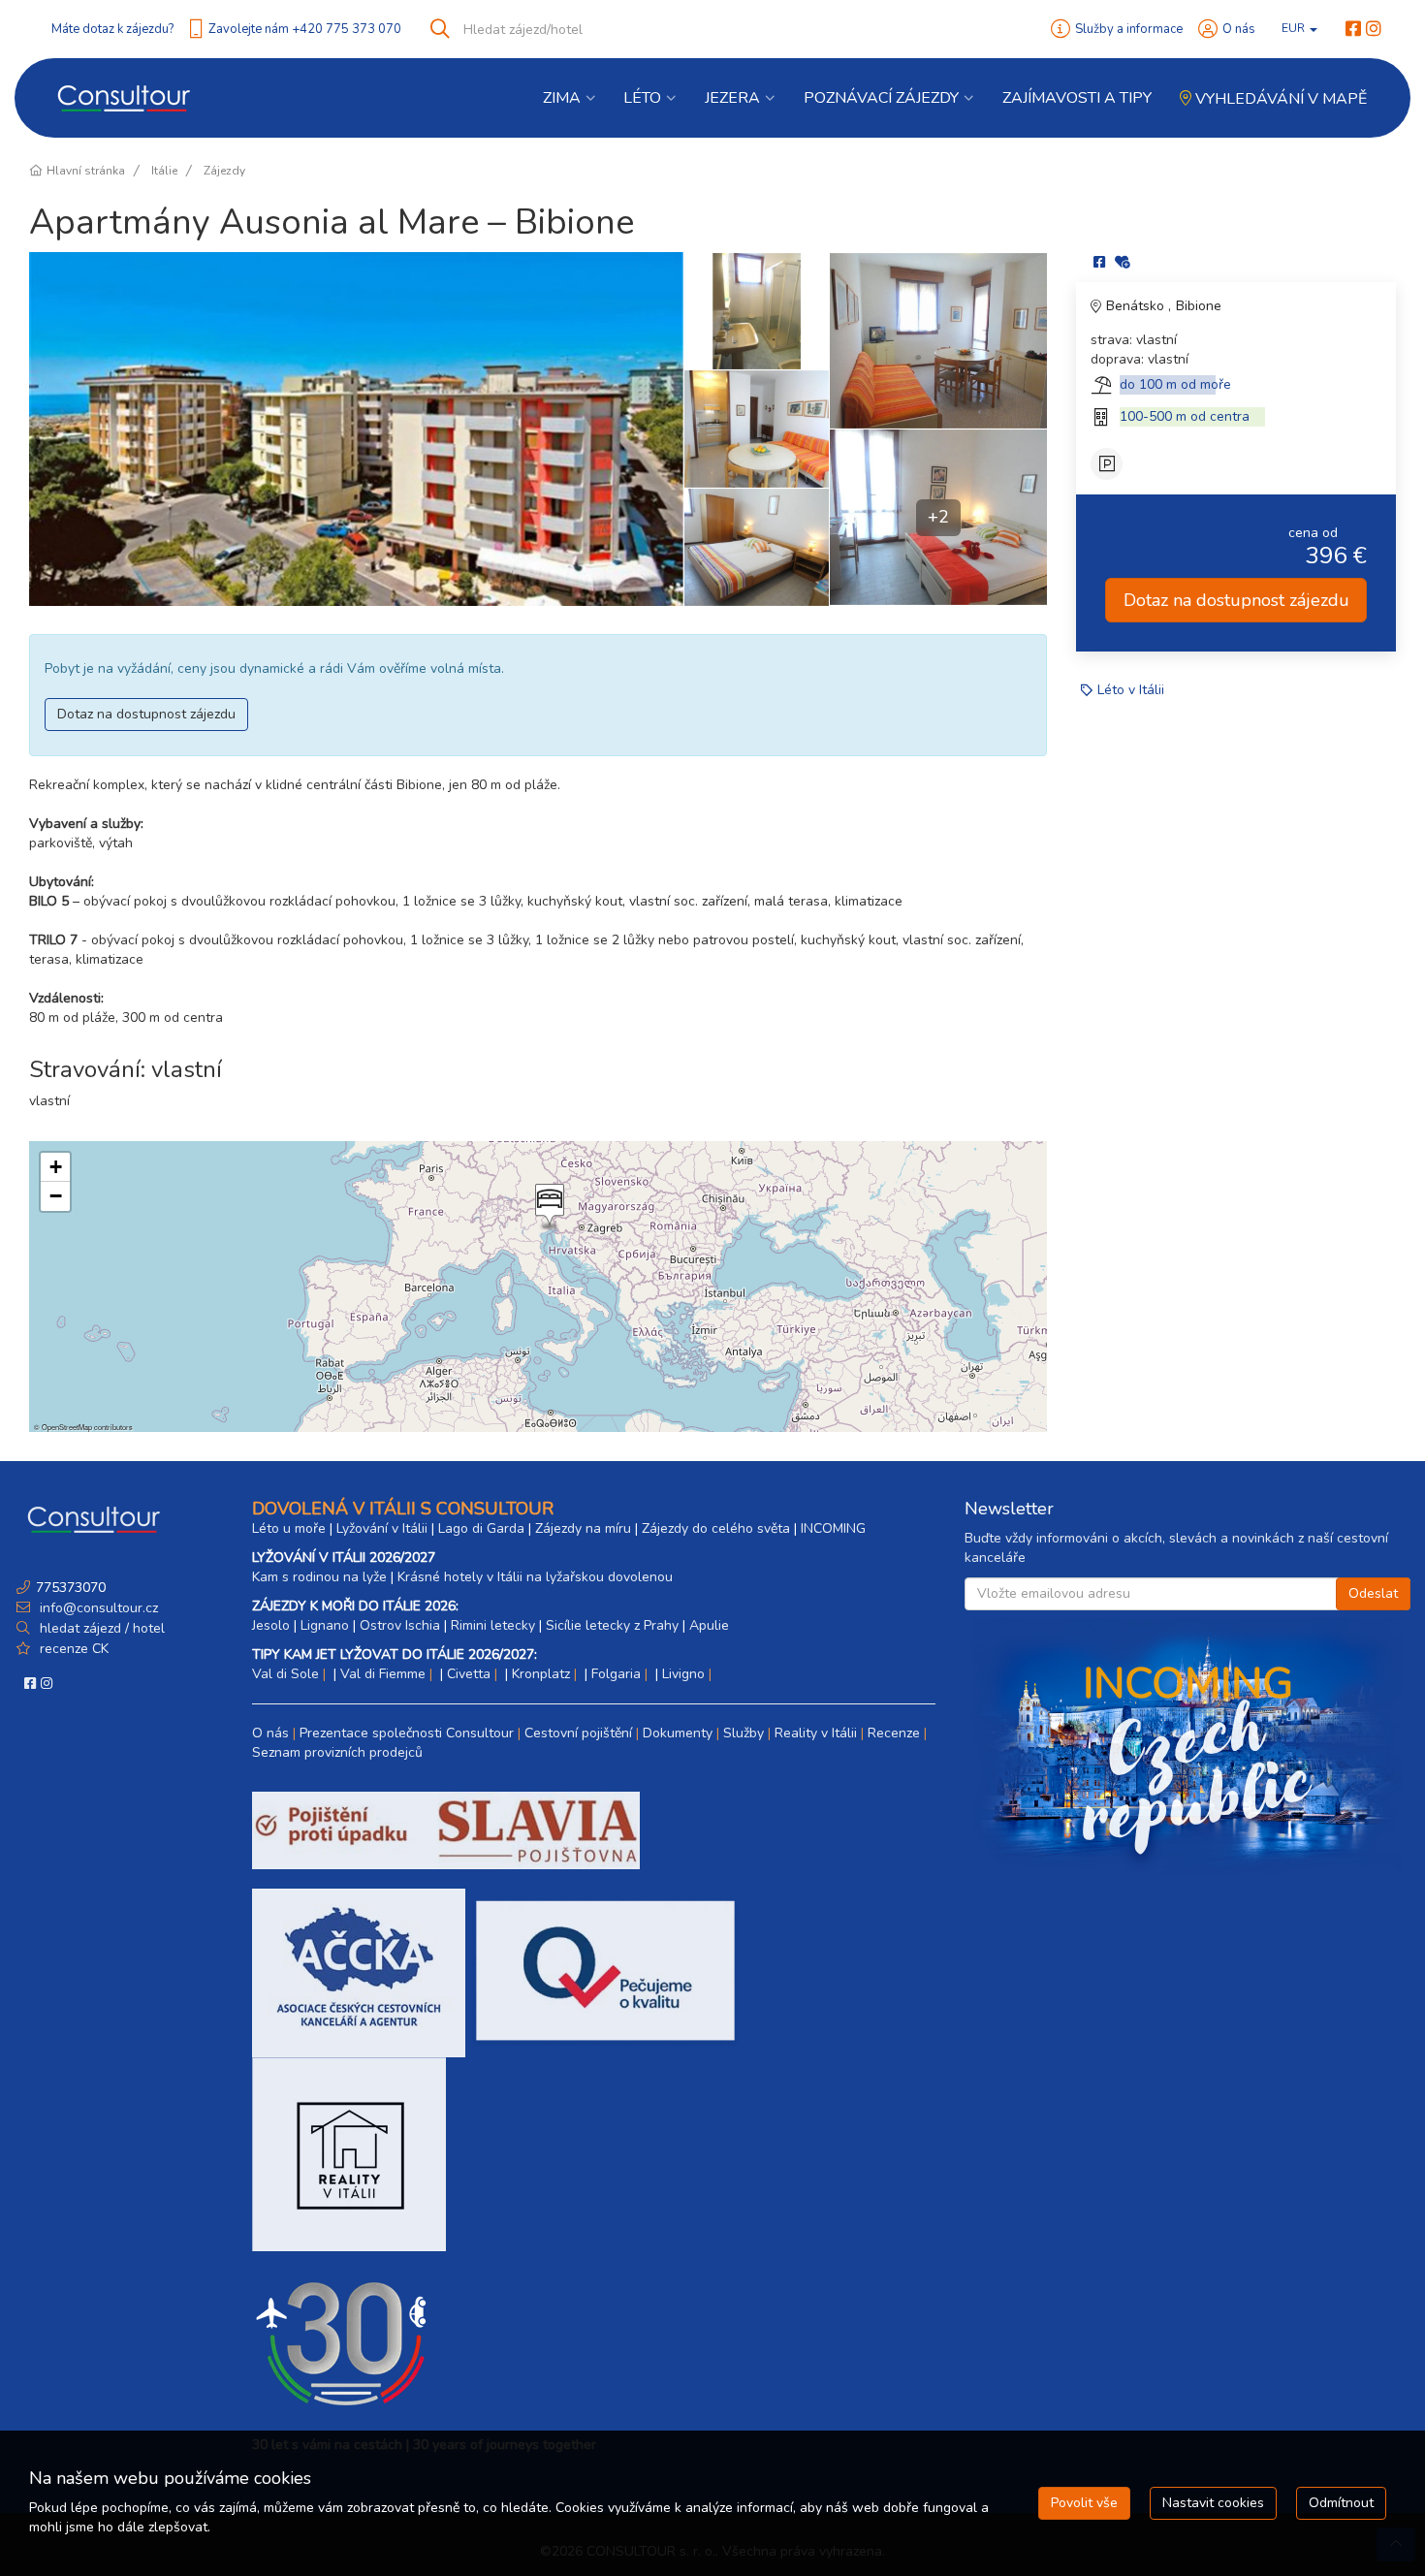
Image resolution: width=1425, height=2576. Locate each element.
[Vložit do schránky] (1123, 262)
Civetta (469, 1674)
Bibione (1199, 306)
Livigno (683, 1674)
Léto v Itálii (1131, 690)
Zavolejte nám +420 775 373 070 (305, 29)
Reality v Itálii (816, 1733)
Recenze (894, 1733)
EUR (1295, 28)
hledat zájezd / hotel (102, 1628)
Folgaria (616, 1674)
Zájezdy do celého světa (716, 1528)
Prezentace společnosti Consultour (407, 1733)
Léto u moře (289, 1528)
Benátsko (1137, 306)
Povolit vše (1084, 2503)
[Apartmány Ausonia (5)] (938, 340)
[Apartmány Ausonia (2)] (756, 311)
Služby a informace (1129, 29)
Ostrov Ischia (400, 1625)
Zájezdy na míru (583, 1528)
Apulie (709, 1625)
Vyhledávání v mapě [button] (1279, 99)
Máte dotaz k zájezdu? (112, 29)
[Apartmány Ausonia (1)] (356, 429)
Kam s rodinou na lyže (319, 1577)
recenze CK (74, 1649)
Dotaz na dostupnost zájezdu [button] (146, 714)
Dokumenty (678, 1733)
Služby (744, 1733)
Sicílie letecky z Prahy (612, 1625)
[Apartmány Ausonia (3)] (756, 429)
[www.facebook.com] (1353, 29)
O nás (1239, 29)
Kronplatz (541, 1674)
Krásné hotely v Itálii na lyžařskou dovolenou (535, 1577)
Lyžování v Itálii (382, 1528)
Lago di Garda (481, 1528)
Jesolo (271, 1625)
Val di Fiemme (383, 1674)
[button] (548, 1207)
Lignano (325, 1625)
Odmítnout (1341, 2503)
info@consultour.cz (97, 1608)
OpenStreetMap (67, 1427)
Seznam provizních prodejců (337, 1752)
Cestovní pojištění (578, 1733)
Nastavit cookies (1213, 2503)
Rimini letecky (493, 1625)
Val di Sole (285, 1674)
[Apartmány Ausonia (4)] (756, 547)
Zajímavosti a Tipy (1077, 98)
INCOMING (833, 1528)
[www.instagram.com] (1374, 29)
